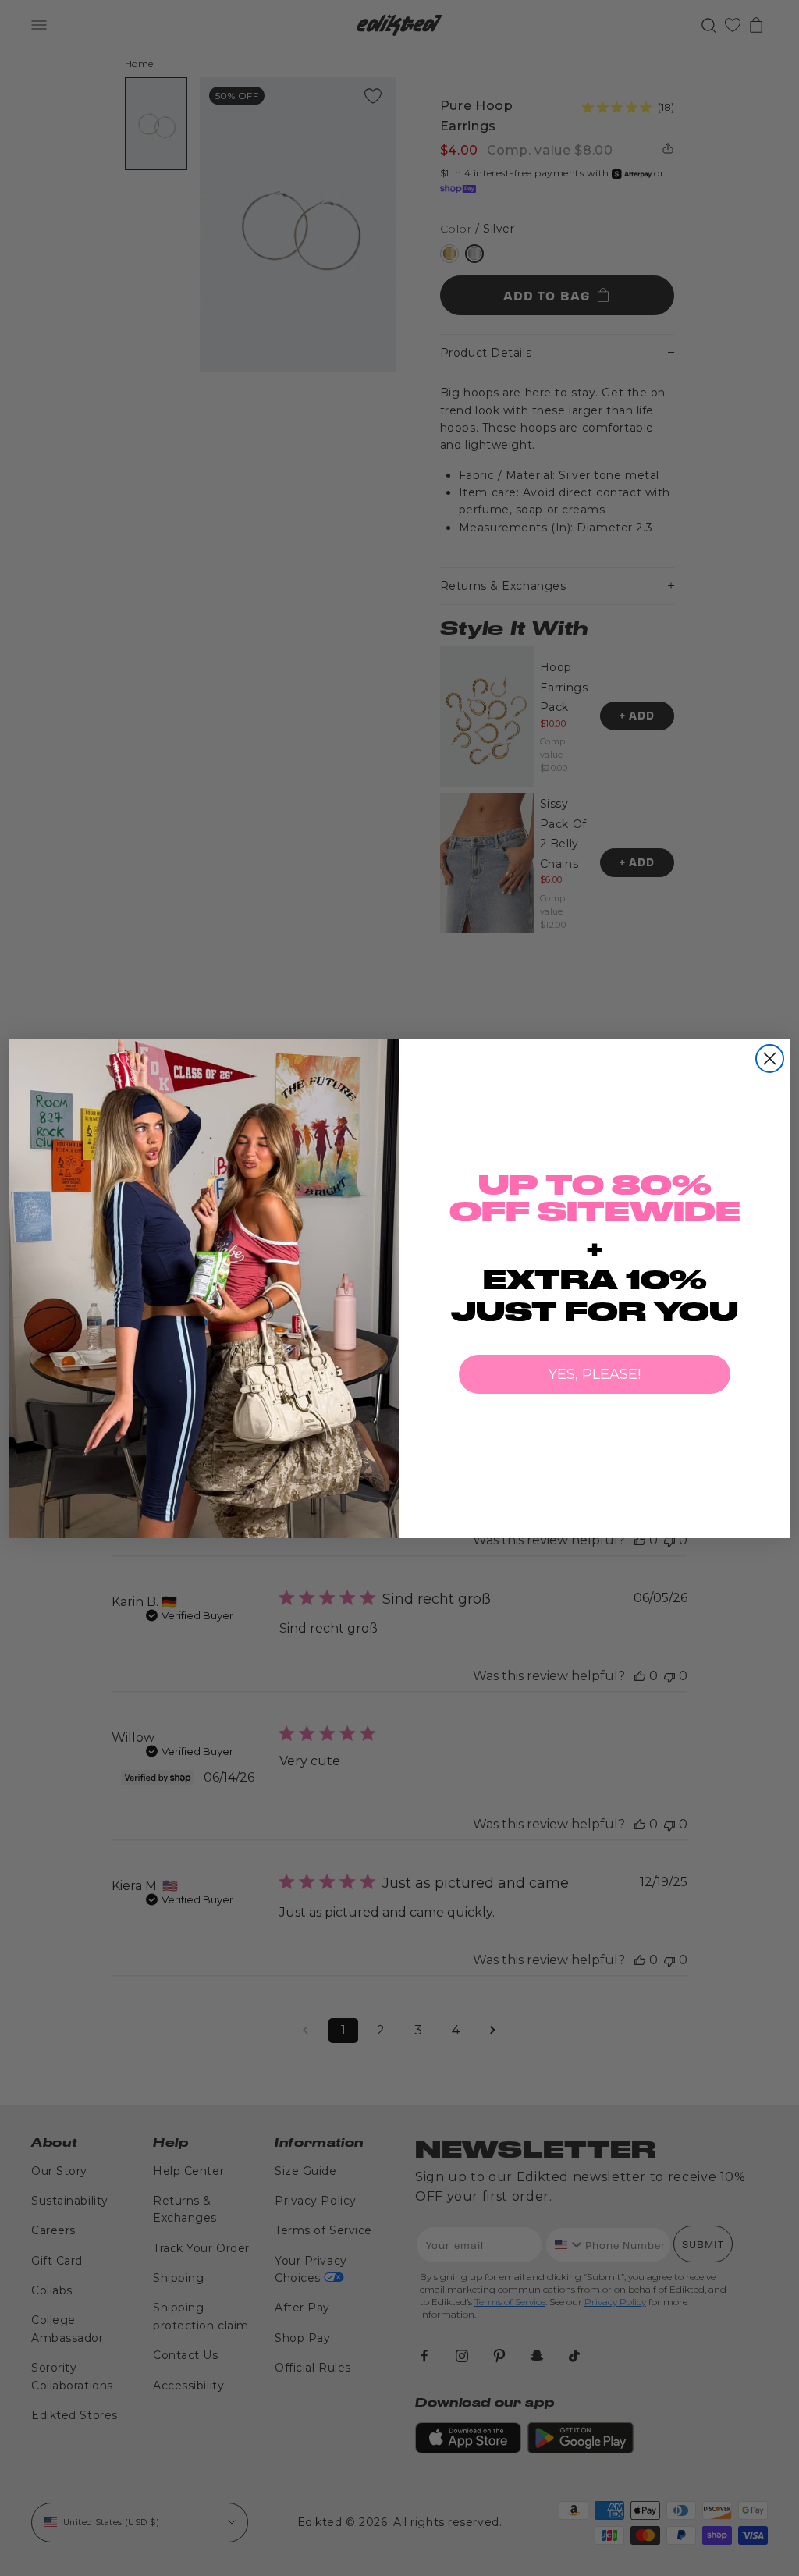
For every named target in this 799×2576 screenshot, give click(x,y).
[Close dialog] (770, 1059)
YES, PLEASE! (595, 1374)
